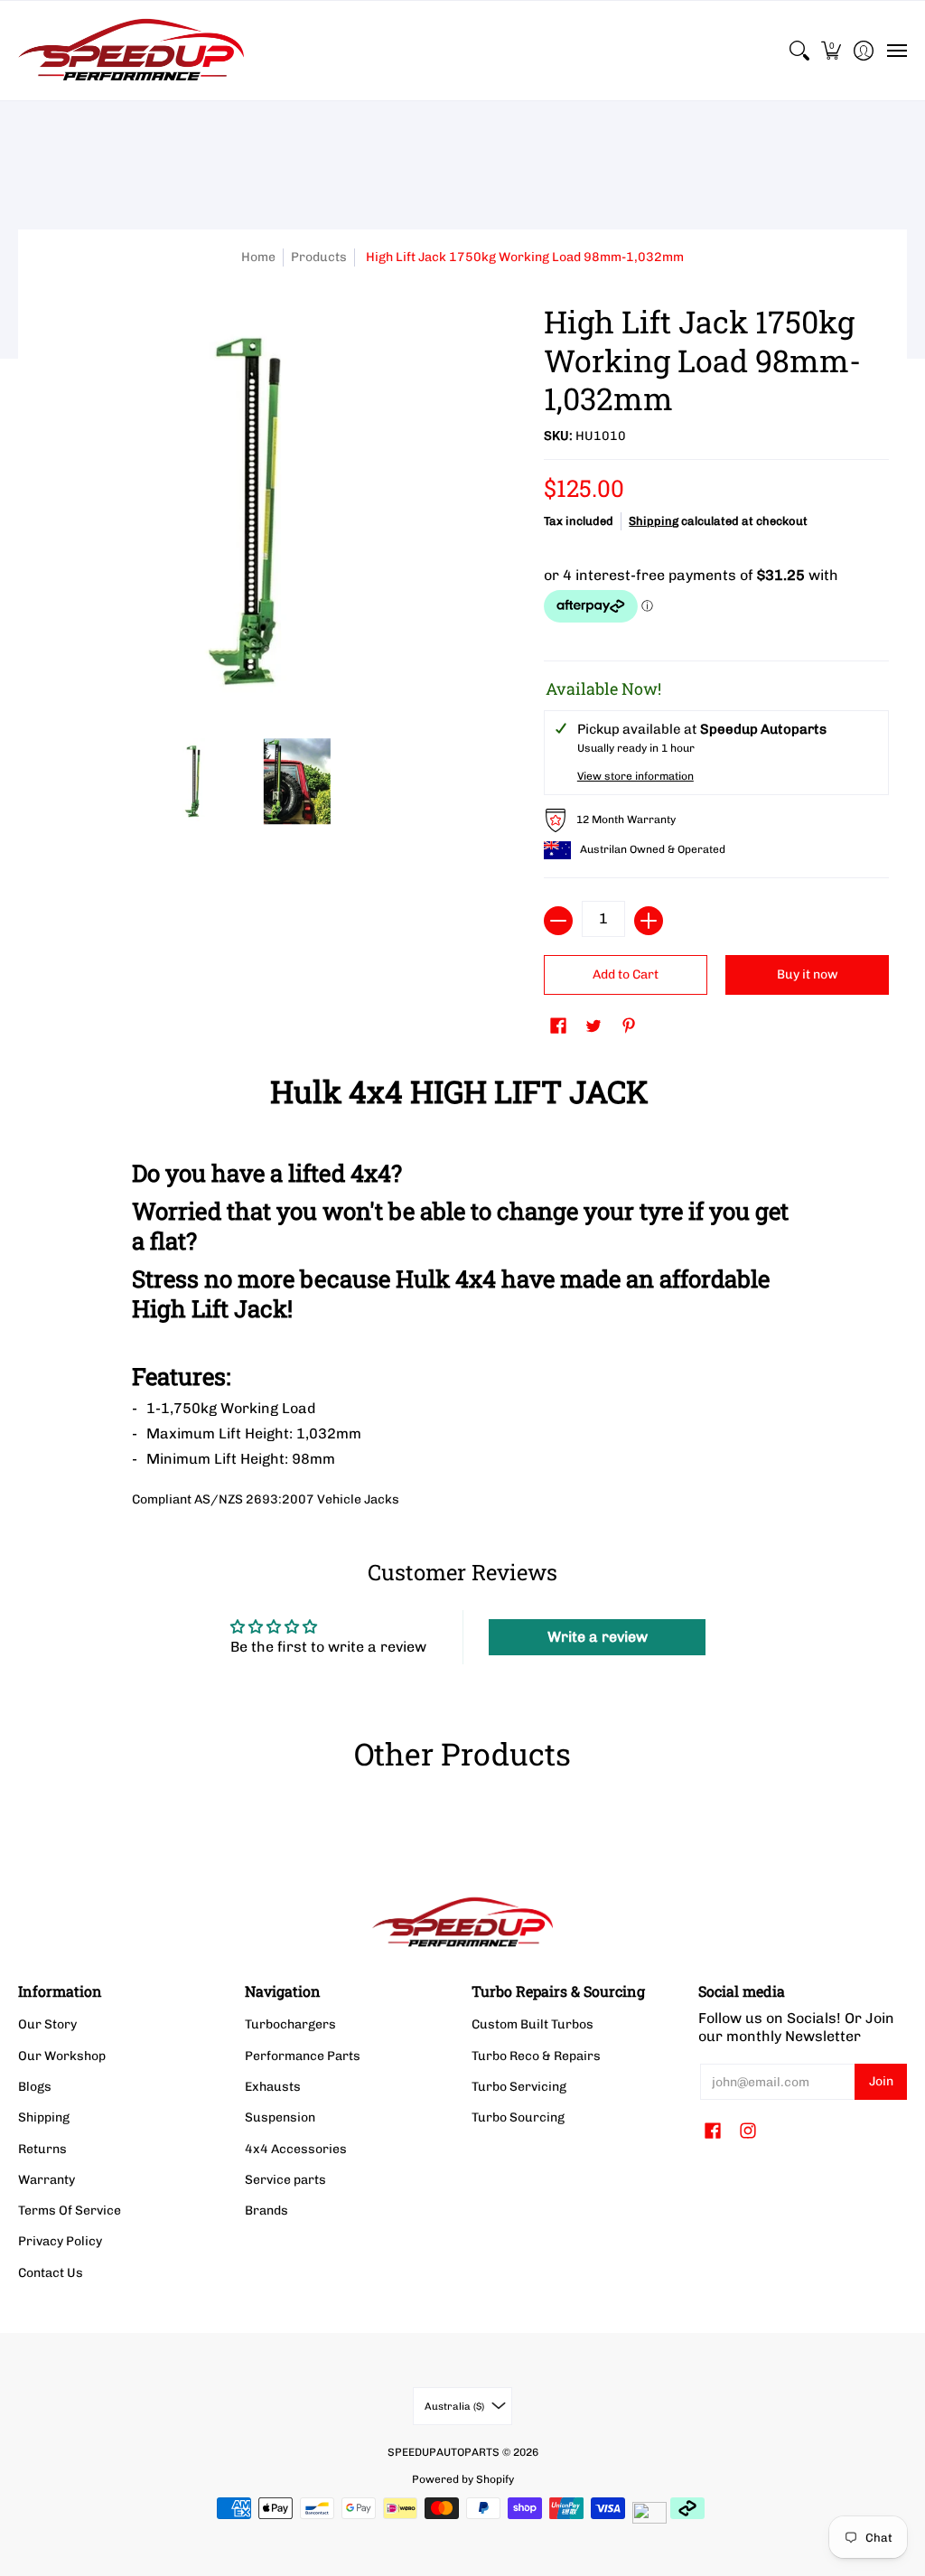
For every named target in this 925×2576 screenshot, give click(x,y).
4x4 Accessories (296, 2149)
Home (258, 257)
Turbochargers (290, 2024)
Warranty (47, 2180)
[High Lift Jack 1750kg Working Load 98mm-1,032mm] (193, 782)
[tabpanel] (463, 1287)
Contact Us (51, 2273)
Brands (266, 2211)
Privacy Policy (60, 2241)
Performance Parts (303, 2056)
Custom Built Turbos (533, 2024)
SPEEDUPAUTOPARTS (444, 2452)
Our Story (47, 2024)
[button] (832, 51)
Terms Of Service (70, 2211)
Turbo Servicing (519, 2087)
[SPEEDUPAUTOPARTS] (131, 51)
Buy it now (808, 974)
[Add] (649, 921)
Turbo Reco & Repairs (536, 2056)
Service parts (285, 2180)
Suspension (280, 2117)
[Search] (799, 51)
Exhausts (273, 2087)
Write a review (598, 1637)
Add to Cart (626, 974)
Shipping (654, 521)
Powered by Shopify (463, 2479)
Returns (42, 2149)
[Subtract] (558, 921)
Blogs (35, 2087)
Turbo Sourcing (518, 2117)
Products (319, 257)
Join (881, 2081)
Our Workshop (62, 2056)
